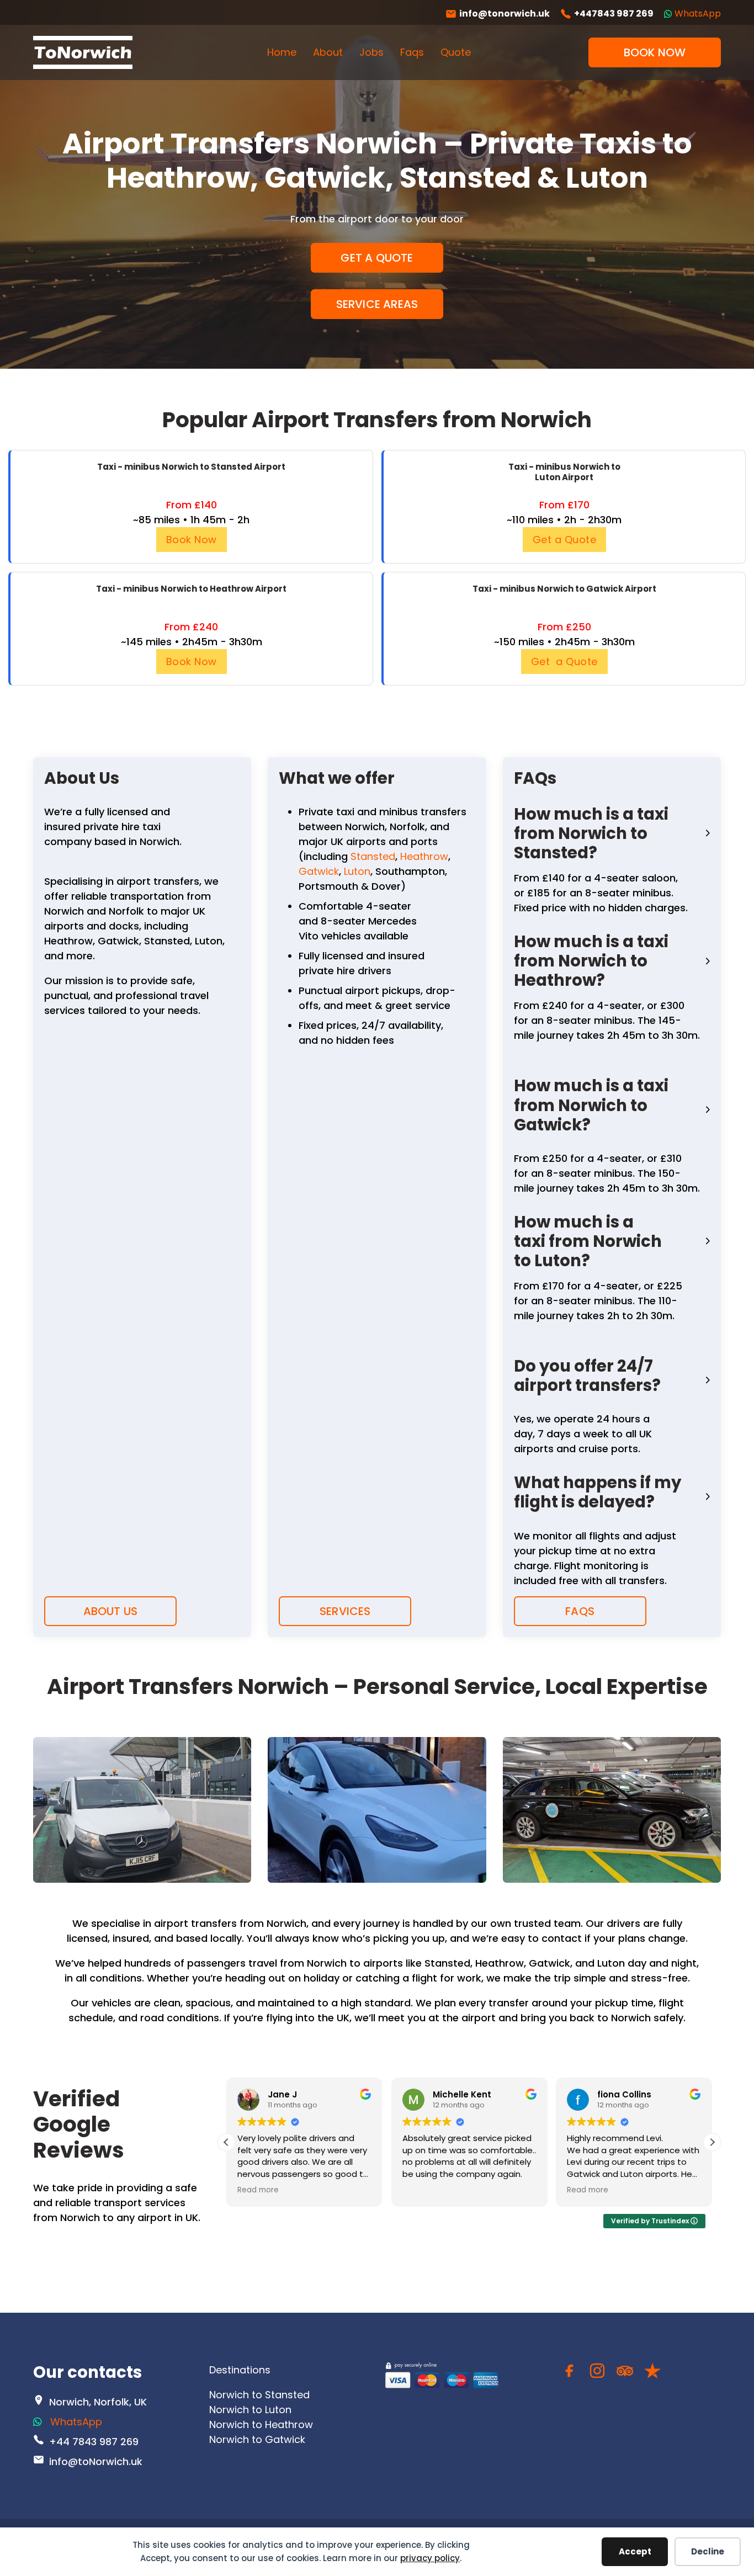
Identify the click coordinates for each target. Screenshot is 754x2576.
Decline (708, 2551)
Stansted (373, 856)
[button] (612, 833)
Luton (357, 871)
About (328, 52)
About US (111, 1611)
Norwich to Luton (250, 2410)
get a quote (377, 258)
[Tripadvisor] (625, 2373)
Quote (456, 52)
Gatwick (319, 871)
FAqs (580, 1611)
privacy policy (430, 2558)
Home (282, 52)
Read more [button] (258, 2190)
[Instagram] (597, 2373)
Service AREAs (377, 304)
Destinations (240, 2370)
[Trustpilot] (652, 2373)
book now (655, 52)
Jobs (371, 52)
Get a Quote (565, 540)
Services (345, 1611)
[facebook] (570, 2373)
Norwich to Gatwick (257, 2439)
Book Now (192, 540)
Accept (635, 2551)
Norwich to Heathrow (261, 2424)
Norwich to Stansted (259, 2395)
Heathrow (424, 856)
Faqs (412, 52)
